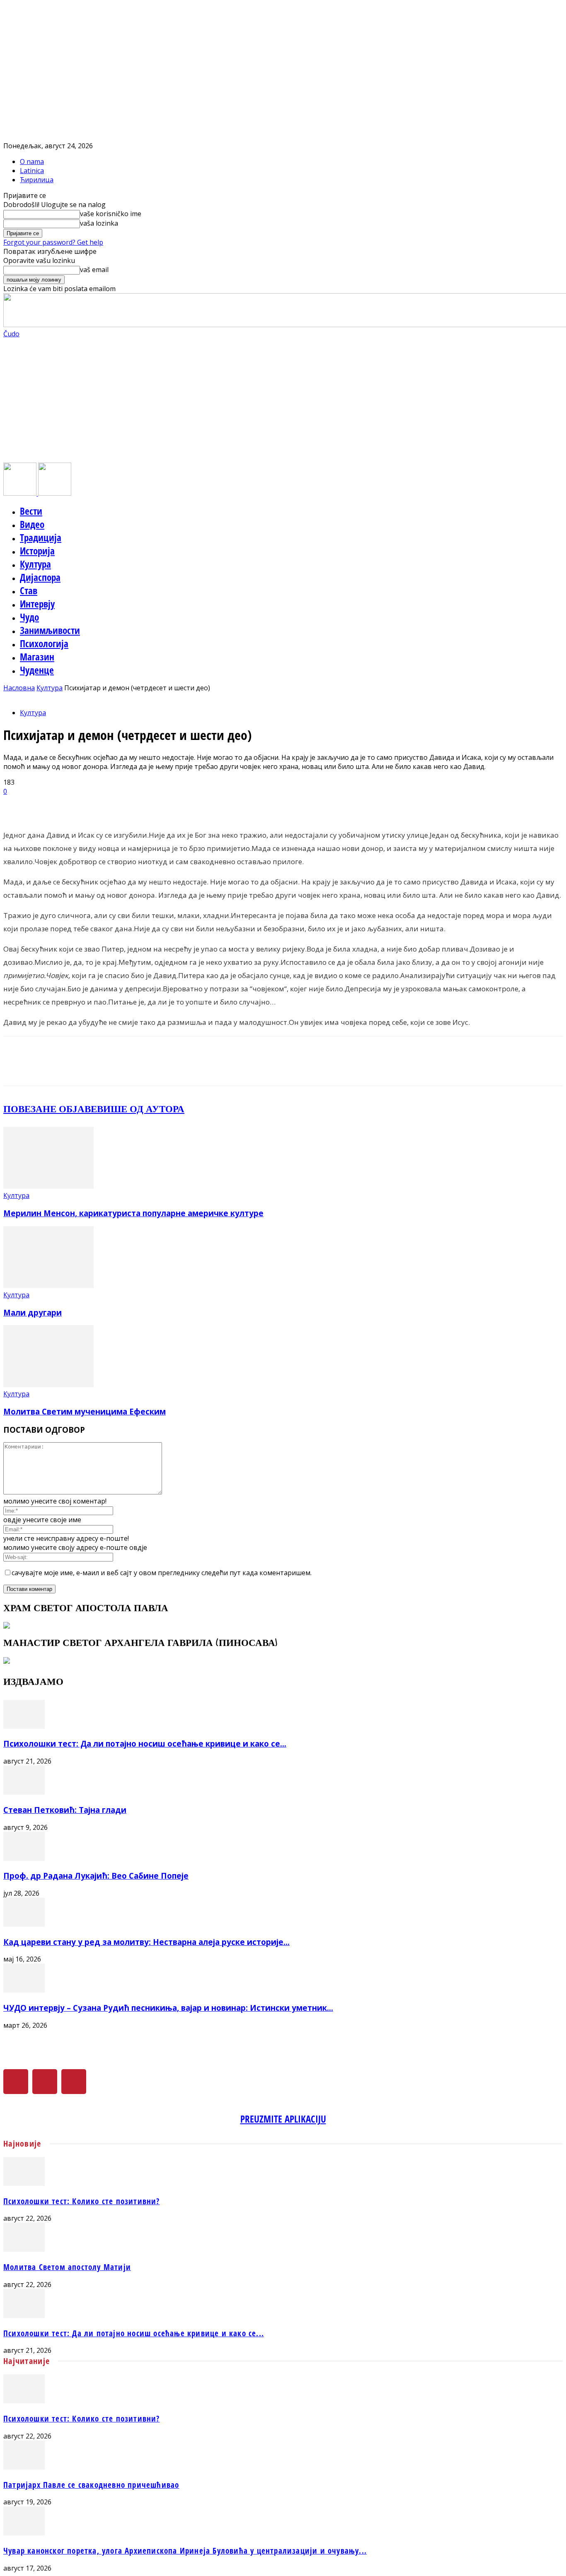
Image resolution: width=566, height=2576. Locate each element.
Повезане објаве (50, 1109)
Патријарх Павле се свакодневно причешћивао (91, 2485)
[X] (45, 2082)
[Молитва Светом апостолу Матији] (24, 2249)
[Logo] (21, 493)
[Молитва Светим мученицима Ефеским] (48, 1385)
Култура (35, 564)
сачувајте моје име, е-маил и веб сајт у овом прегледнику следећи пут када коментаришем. (162, 1573)
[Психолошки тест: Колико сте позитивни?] (24, 2183)
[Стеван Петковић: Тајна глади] (24, 1792)
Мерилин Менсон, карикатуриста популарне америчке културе (133, 1213)
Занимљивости (50, 630)
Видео (32, 524)
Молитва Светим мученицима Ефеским (85, 1411)
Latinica (32, 171)
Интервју (37, 604)
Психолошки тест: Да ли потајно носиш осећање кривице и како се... (145, 1743)
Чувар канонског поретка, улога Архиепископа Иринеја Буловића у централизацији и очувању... (185, 2551)
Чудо (29, 617)
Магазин (37, 657)
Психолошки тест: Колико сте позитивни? (82, 2201)
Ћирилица (37, 180)
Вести (31, 511)
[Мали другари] (48, 1286)
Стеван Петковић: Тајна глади (65, 1810)
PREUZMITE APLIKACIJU (283, 2119)
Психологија (44, 643)
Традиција (41, 537)
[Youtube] (74, 2082)
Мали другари (33, 1312)
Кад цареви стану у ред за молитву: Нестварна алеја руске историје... (146, 1942)
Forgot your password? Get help (53, 242)
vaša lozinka (99, 223)
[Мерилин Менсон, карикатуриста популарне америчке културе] (48, 1186)
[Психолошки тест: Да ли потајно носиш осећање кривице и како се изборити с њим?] (24, 1726)
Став (29, 590)
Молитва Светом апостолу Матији (67, 2267)
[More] (213, 805)
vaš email (94, 270)
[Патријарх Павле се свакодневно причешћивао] (24, 2467)
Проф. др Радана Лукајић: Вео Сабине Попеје (96, 1876)
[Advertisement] (283, 400)
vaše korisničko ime (111, 214)
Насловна (19, 688)
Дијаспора (40, 577)
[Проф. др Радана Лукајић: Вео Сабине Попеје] (24, 1858)
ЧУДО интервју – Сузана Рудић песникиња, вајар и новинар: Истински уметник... (168, 2008)
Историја (37, 551)
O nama (32, 161)
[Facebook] (16, 2082)
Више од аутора (141, 1109)
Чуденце (37, 670)
